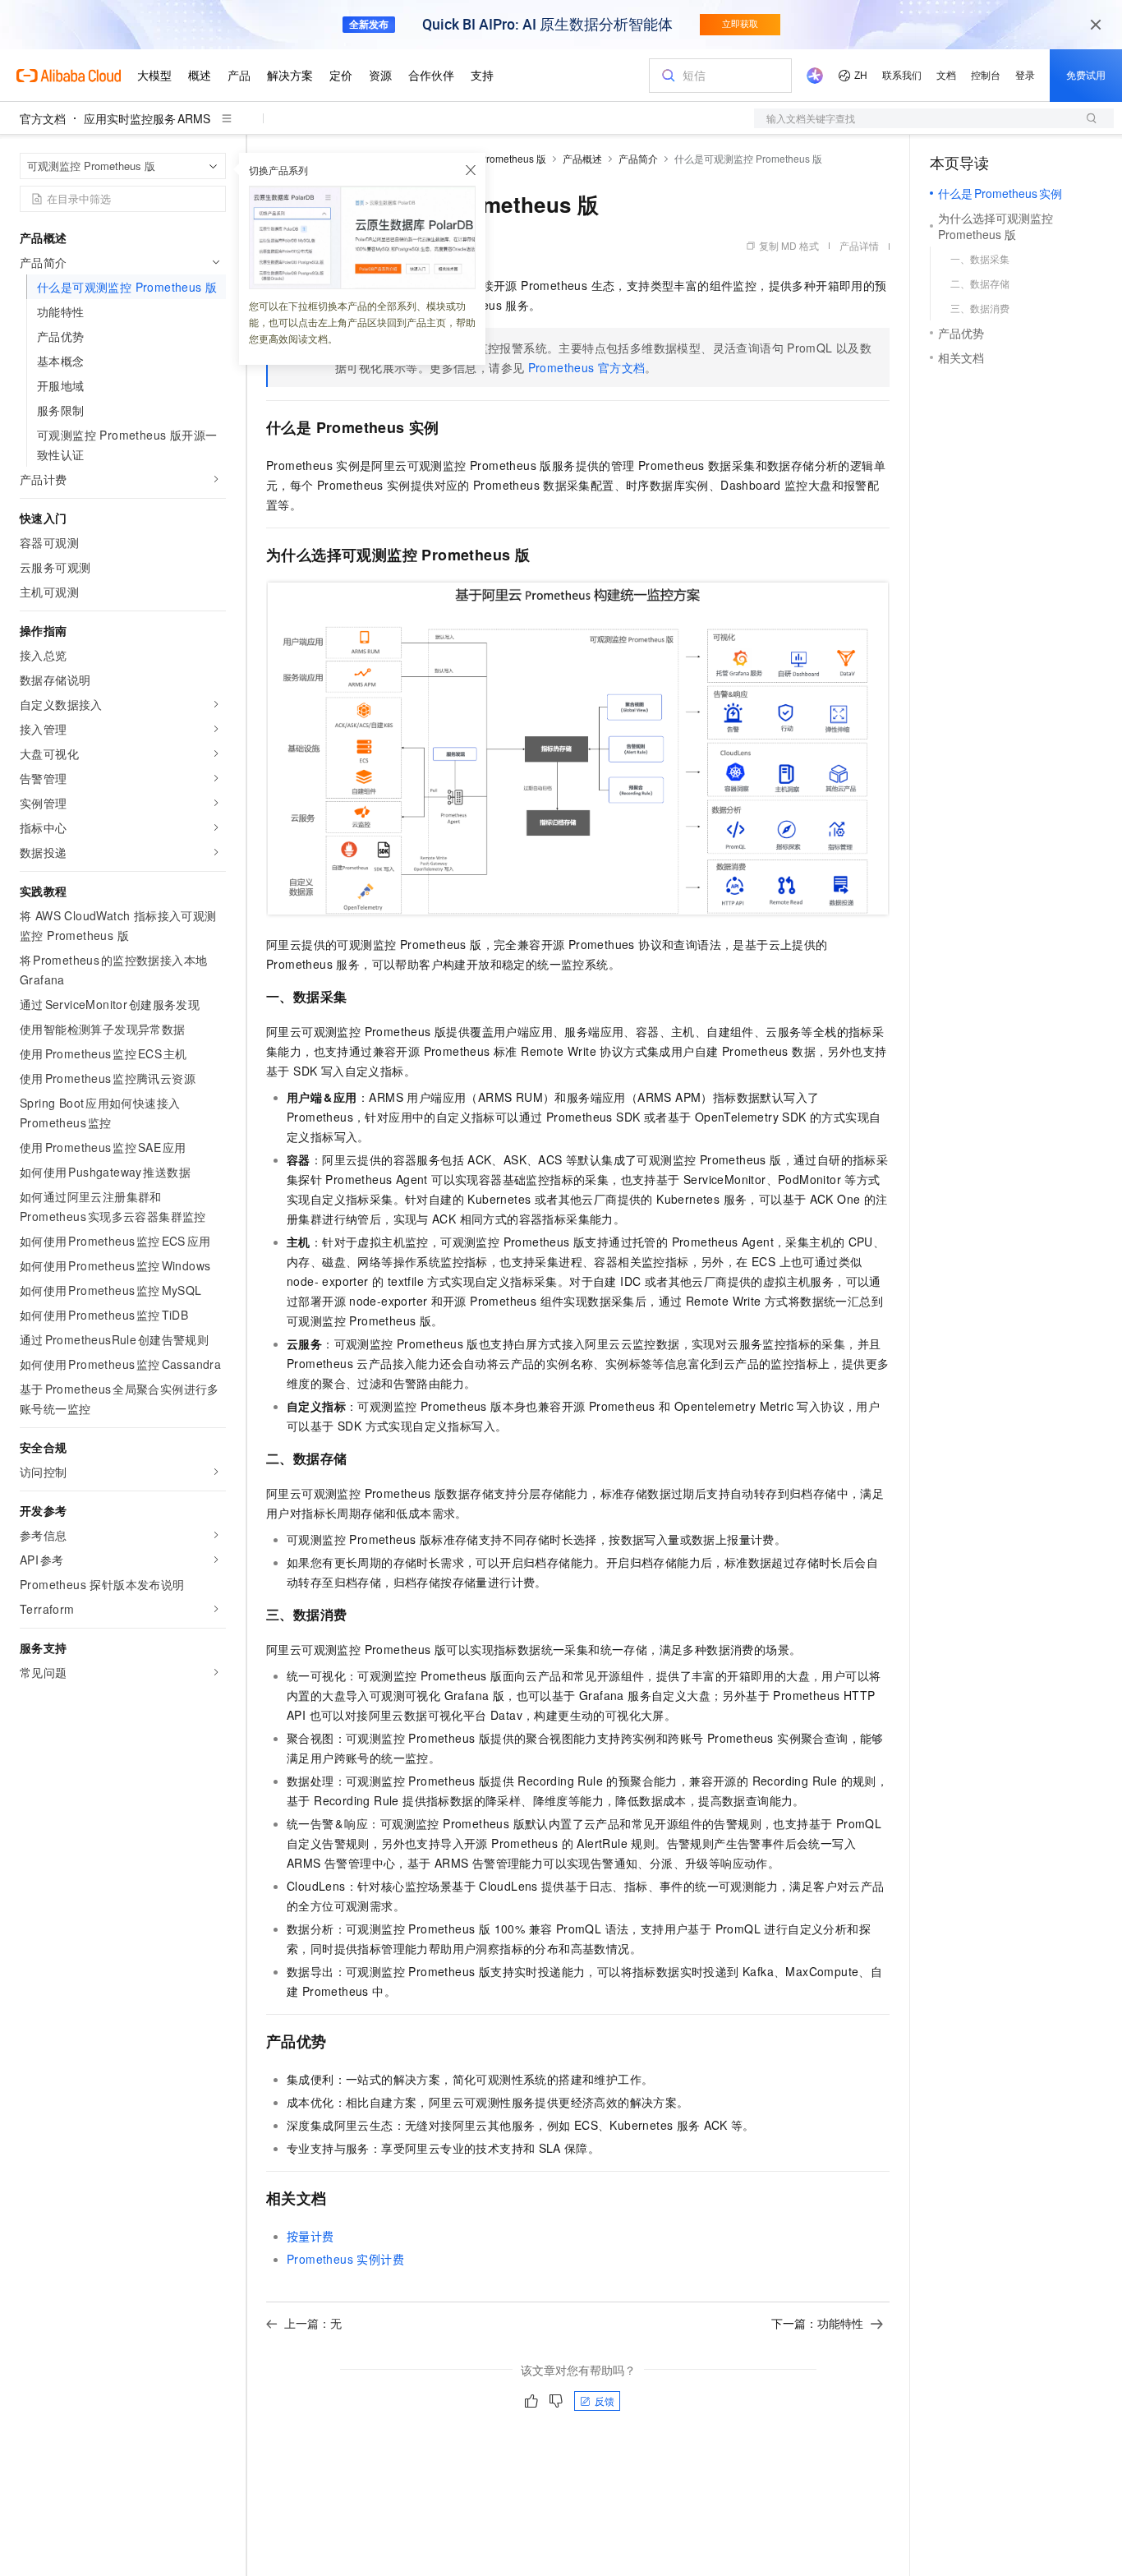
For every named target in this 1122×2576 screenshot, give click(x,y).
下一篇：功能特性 (817, 2323)
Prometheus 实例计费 (345, 2259)
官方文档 (43, 118)
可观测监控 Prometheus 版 (487, 158)
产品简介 (638, 158)
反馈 (605, 2401)
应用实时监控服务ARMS (147, 118)
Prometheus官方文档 (587, 367)
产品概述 (582, 158)
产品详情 (859, 245)
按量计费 (310, 2236)
